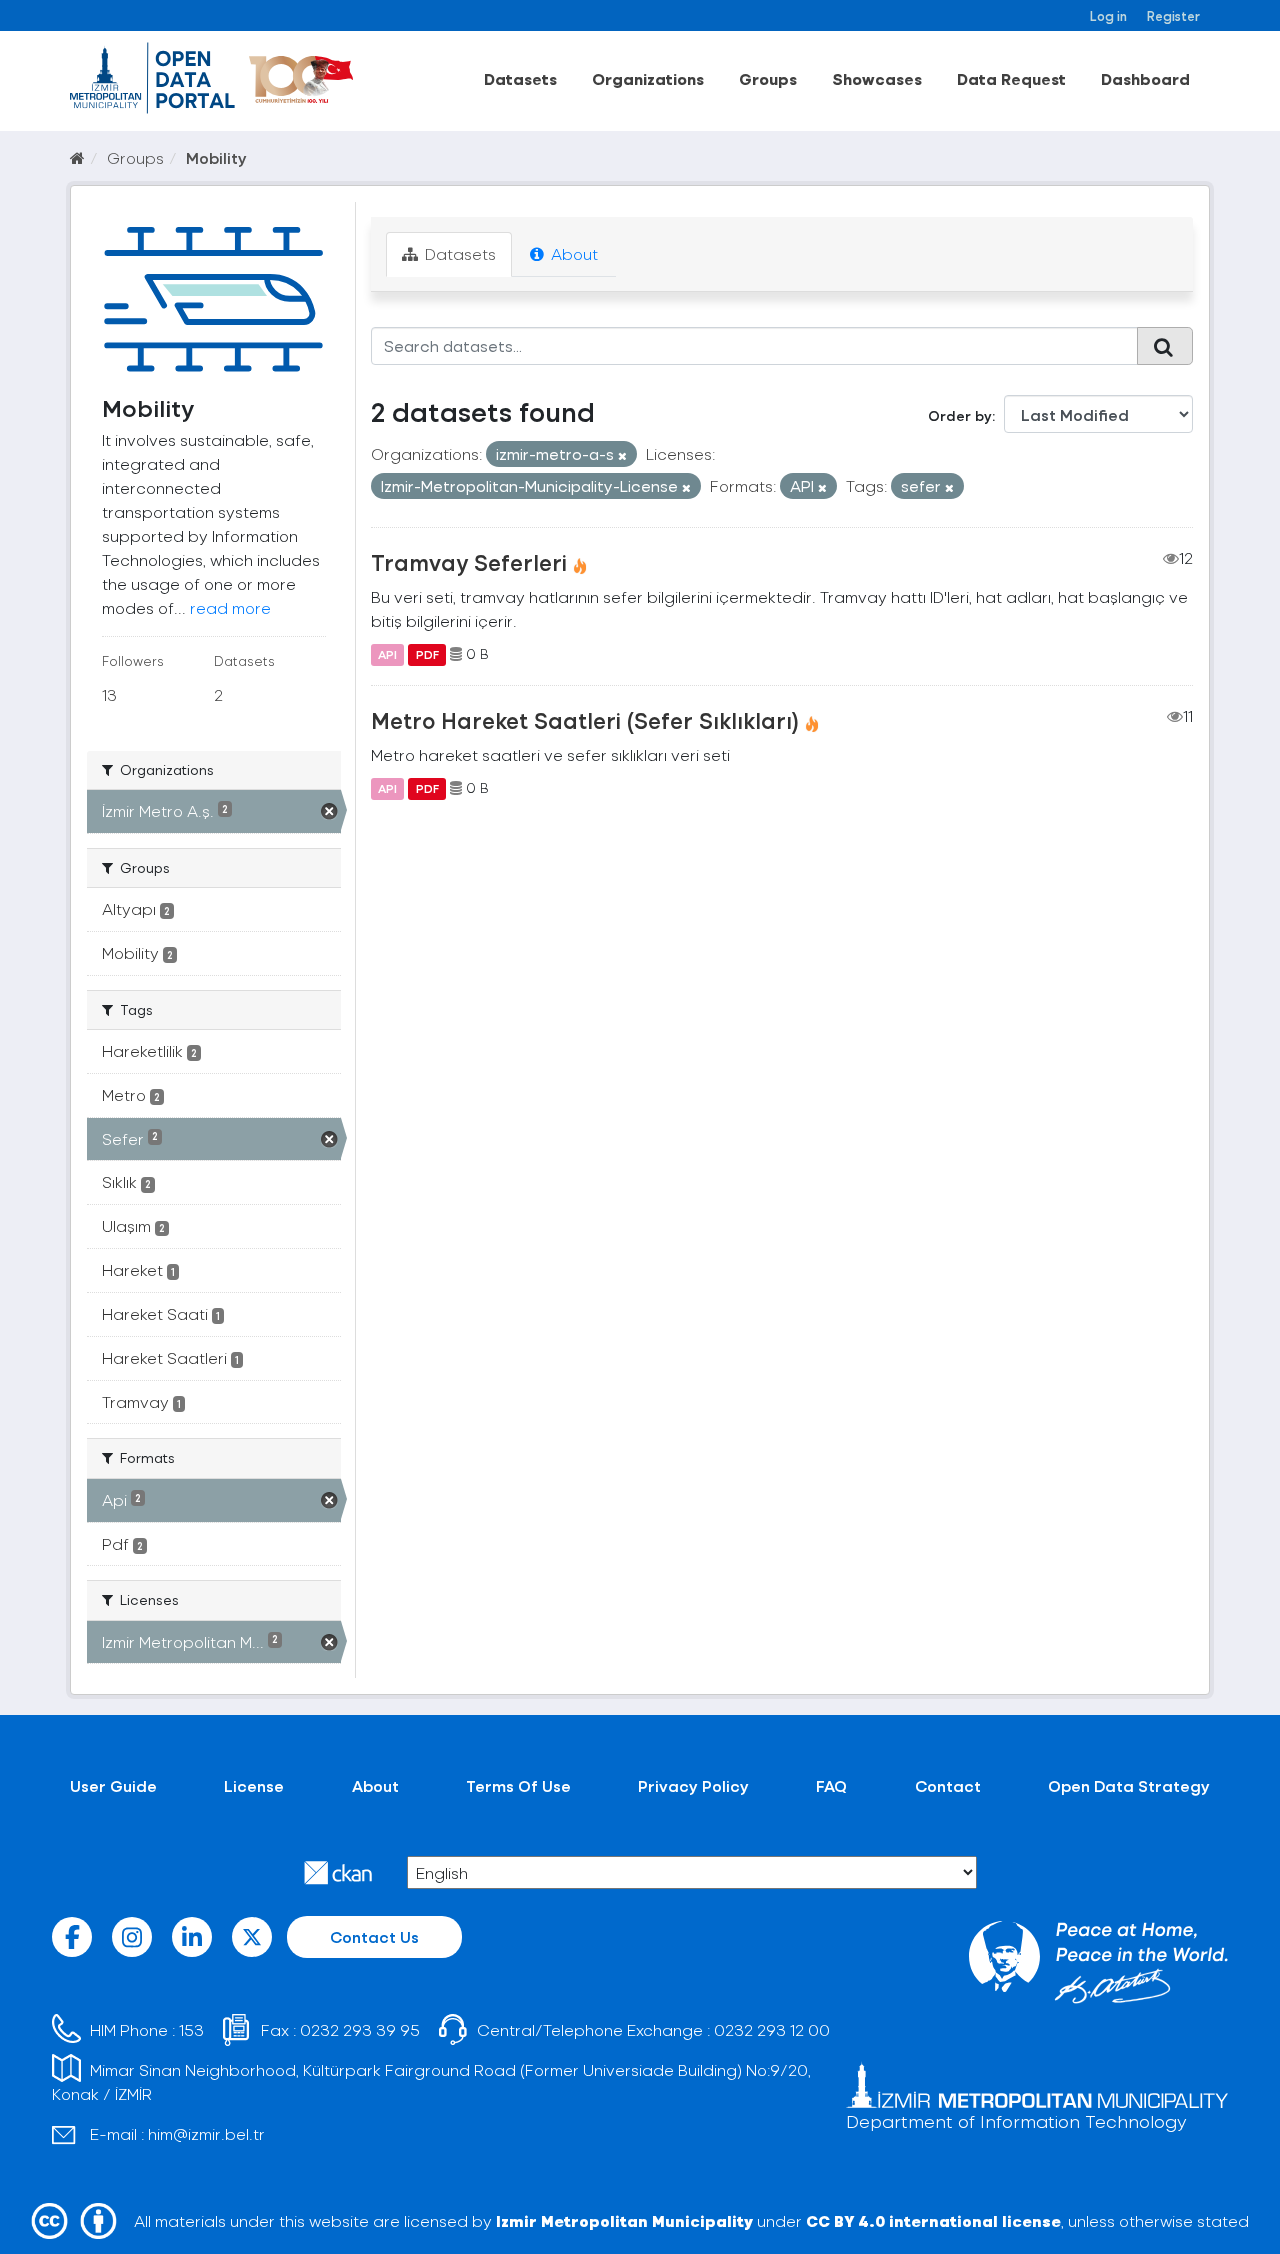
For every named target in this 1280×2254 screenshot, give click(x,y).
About (572, 253)
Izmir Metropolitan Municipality (624, 2220)
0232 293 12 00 (772, 2029)
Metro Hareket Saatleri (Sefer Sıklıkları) (585, 720)
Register (1173, 15)
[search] (1165, 346)
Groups (768, 78)
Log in (1108, 15)
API (387, 654)
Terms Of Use (518, 1785)
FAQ (831, 1785)
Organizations (648, 78)
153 (191, 2029)
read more (230, 607)
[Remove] (622, 455)
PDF (427, 654)
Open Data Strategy (1129, 1785)
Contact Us (374, 1936)
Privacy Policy (693, 1785)
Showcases (877, 78)
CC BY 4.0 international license (933, 2220)
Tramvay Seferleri (469, 562)
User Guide (113, 1785)
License (254, 1785)
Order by (960, 415)
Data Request (1011, 78)
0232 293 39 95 (360, 2029)
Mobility (216, 157)
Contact (948, 1785)
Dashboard (1145, 78)
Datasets (520, 78)
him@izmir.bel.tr (206, 2133)
